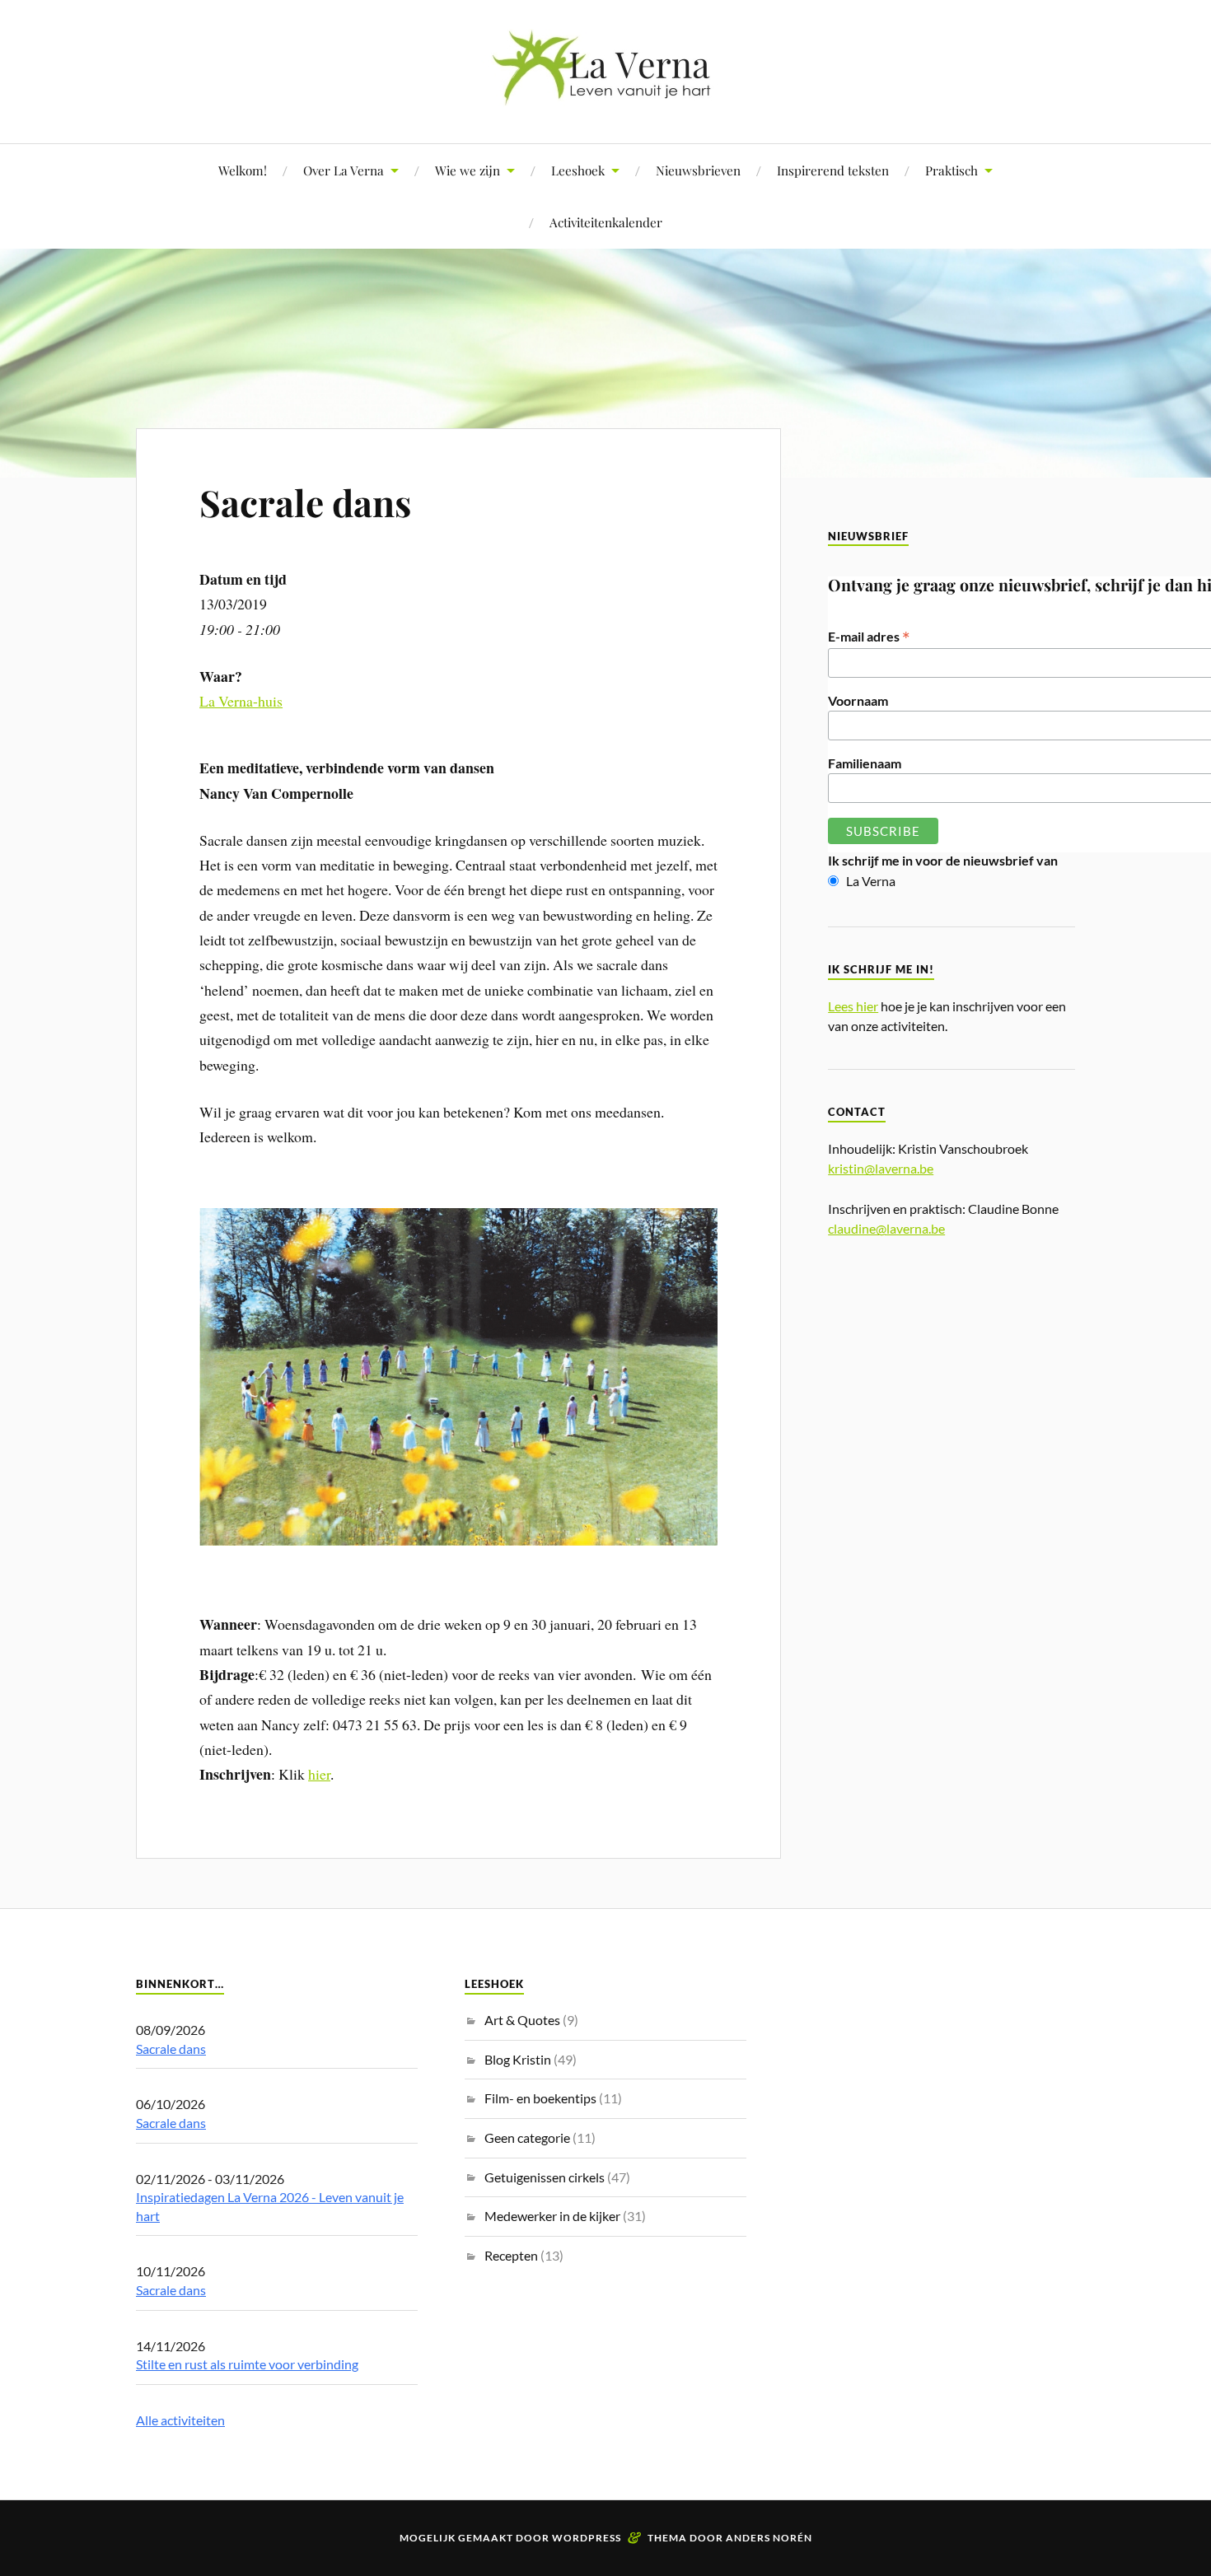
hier (319, 1774)
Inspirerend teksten (833, 170)
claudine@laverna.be (886, 1228)
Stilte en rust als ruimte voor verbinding (247, 2364)
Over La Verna (344, 170)
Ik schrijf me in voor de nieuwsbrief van (943, 860)
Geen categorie (527, 2137)
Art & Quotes (522, 2020)
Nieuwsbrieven (698, 170)
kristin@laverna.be (881, 1168)
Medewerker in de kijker (552, 2216)
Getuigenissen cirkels (545, 2177)
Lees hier (853, 1006)
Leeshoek (578, 170)
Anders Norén (769, 2538)
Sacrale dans (305, 502)
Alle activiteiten (180, 2420)
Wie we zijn (468, 170)
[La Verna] (605, 93)
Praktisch (951, 170)
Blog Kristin (518, 2059)
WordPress (587, 2538)
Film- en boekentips (540, 2098)
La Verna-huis (241, 701)
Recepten (511, 2255)
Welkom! (243, 170)
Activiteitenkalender (606, 222)
